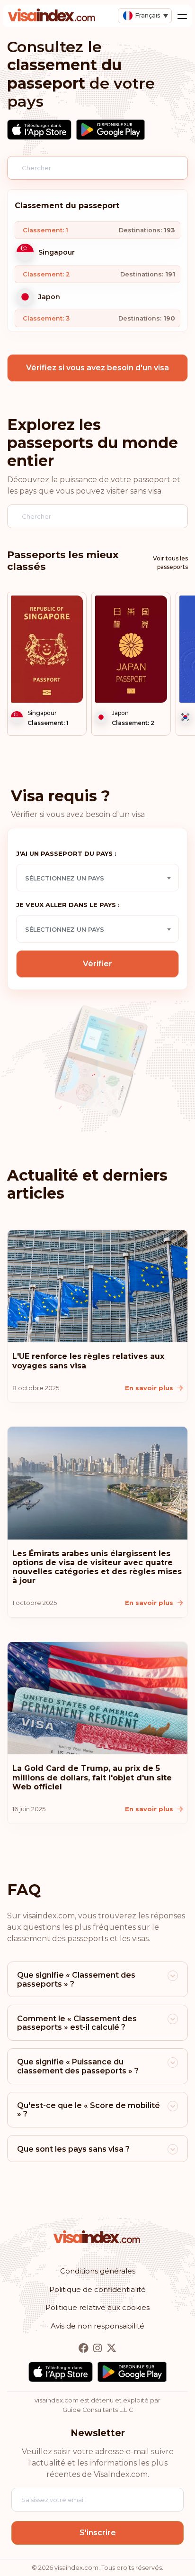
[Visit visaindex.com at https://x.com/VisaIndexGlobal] (111, 2348)
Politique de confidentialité (97, 2289)
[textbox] (97, 878)
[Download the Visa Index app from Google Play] (111, 130)
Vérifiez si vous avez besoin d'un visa (97, 368)
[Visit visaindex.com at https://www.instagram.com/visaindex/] (98, 2348)
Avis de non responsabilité (97, 2326)
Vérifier (97, 964)
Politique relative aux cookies (97, 2307)
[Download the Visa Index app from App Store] (39, 130)
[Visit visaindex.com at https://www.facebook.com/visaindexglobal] (84, 2348)
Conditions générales (98, 2271)
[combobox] (97, 878)
